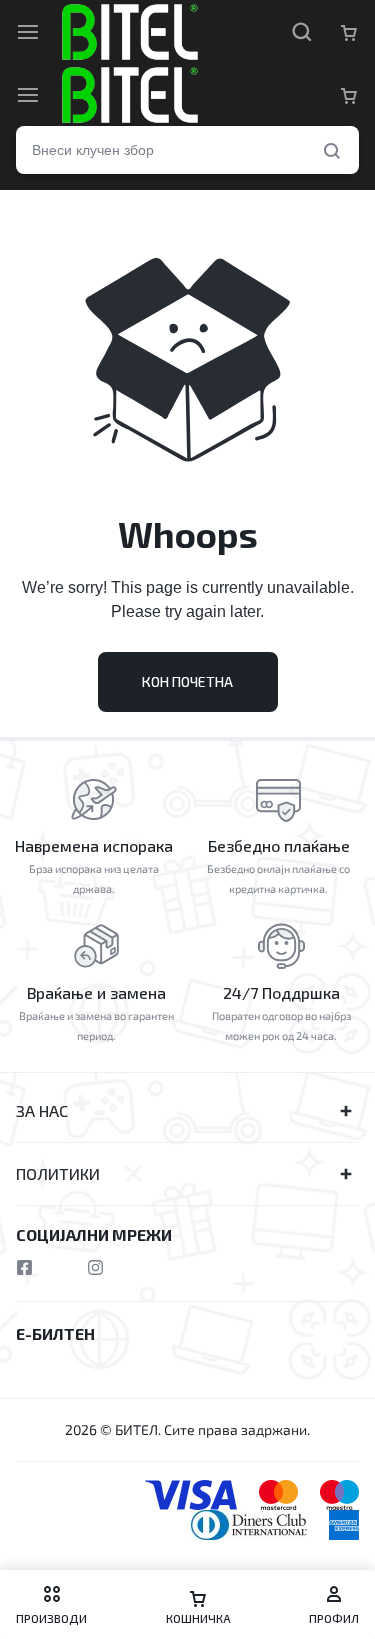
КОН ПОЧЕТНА (187, 681)
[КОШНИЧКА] (349, 95)
